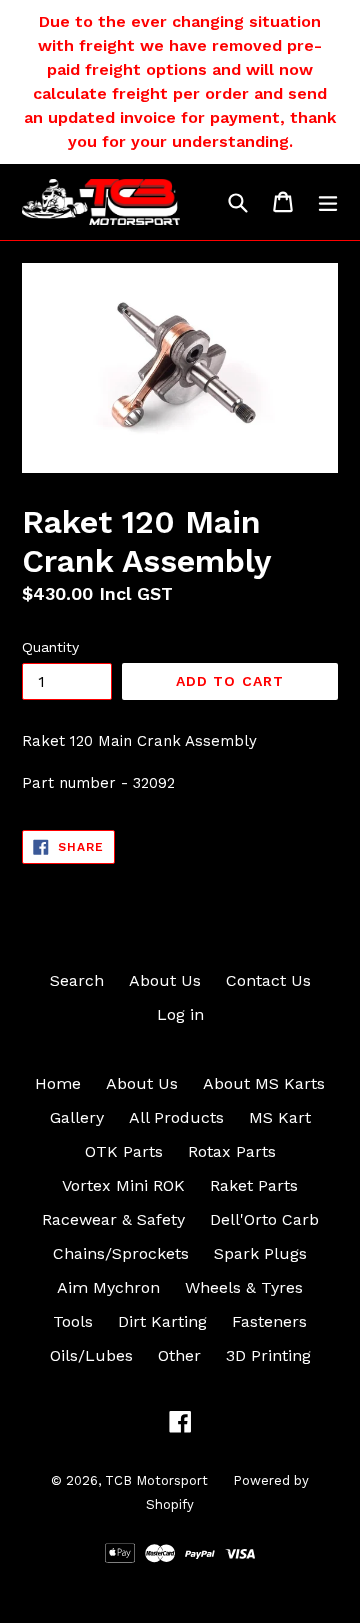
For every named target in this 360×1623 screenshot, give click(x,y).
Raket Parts (254, 1185)
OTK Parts (124, 1151)
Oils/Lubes (91, 1355)
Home (58, 1083)
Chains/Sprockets (121, 1253)
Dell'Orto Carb (264, 1219)
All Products (176, 1117)
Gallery (77, 1117)
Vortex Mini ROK (123, 1185)
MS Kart (280, 1117)
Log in (180, 1014)
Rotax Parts (232, 1151)
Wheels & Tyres (244, 1287)
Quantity (50, 647)
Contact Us (268, 980)
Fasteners (269, 1321)
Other (179, 1355)
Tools (73, 1321)
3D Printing (268, 1355)
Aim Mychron (108, 1287)
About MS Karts (264, 1083)
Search (77, 980)
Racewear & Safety (113, 1219)
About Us (165, 980)
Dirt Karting (162, 1321)
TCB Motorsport (156, 1480)
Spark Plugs (260, 1253)
